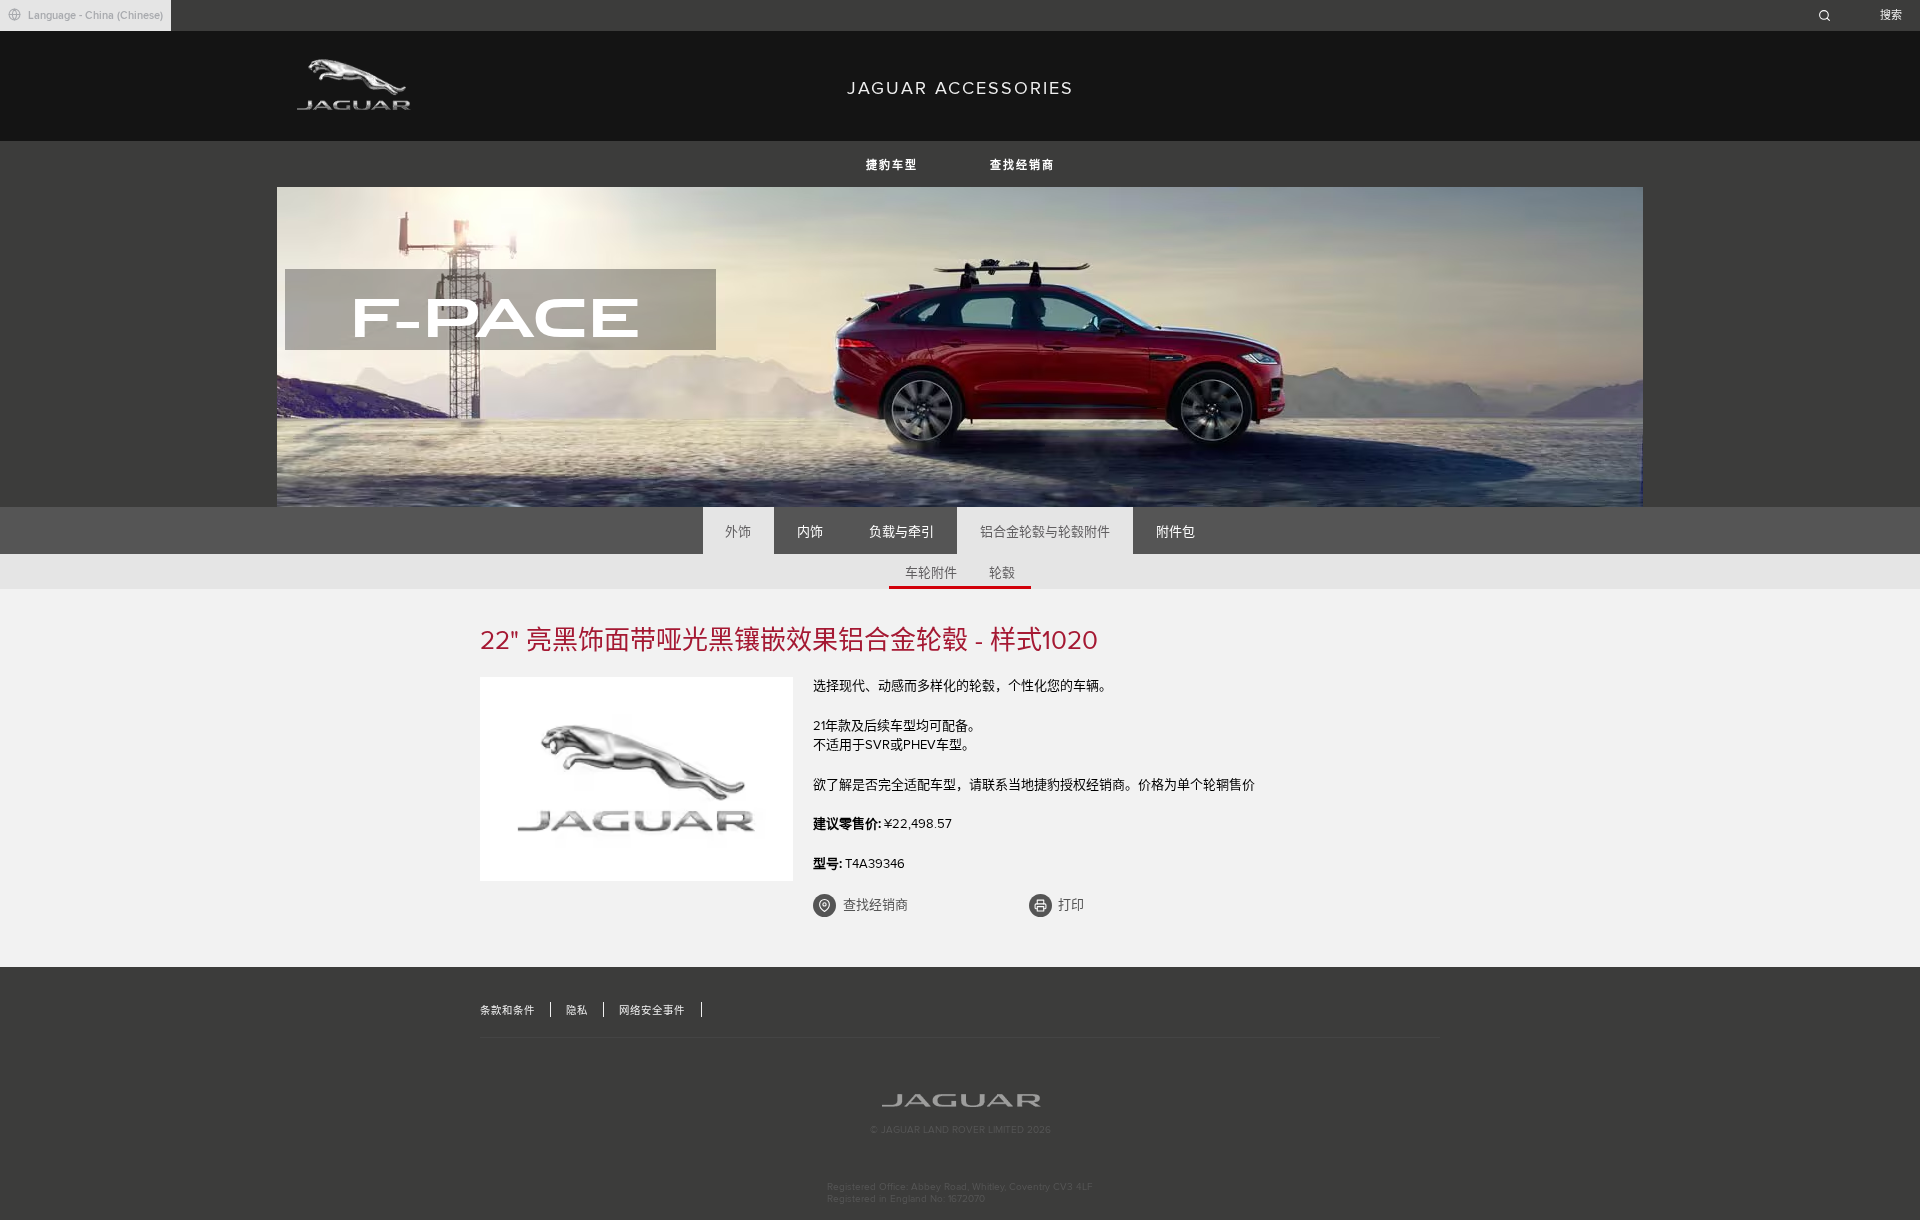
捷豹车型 (892, 165)
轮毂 (1002, 573)
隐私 (577, 1011)
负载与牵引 (901, 532)
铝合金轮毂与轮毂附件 (1045, 532)
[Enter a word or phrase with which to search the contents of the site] (1866, 15)
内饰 (810, 532)
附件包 (1175, 532)
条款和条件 (507, 1011)
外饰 (738, 532)
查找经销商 (1022, 165)
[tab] (738, 530)
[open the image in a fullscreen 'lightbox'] (636, 779)
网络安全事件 (652, 1011)
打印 (1071, 905)
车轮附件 (931, 573)
